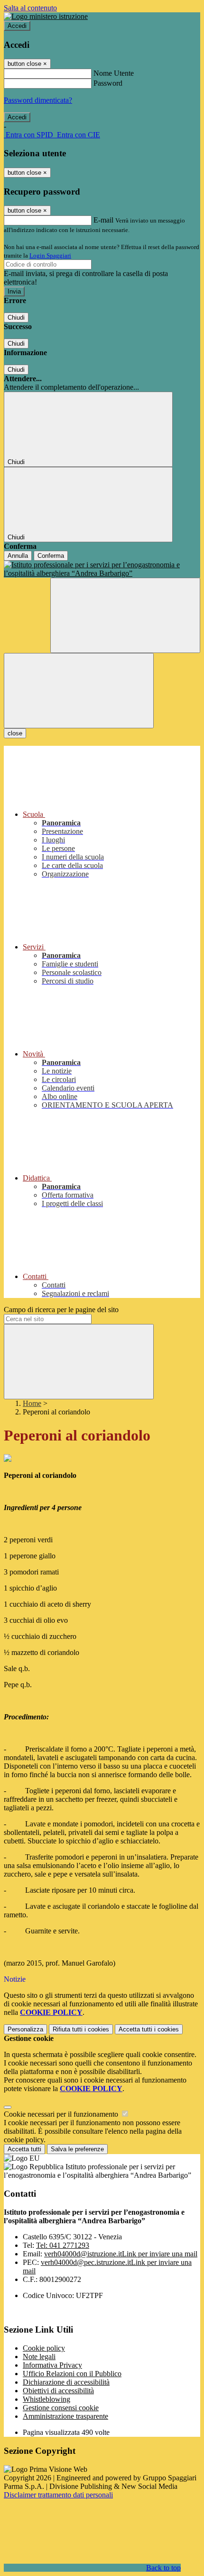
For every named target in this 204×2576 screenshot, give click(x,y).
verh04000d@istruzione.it (121, 2254)
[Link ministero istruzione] (46, 16)
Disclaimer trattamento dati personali (58, 2495)
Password (108, 83)
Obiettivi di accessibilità (58, 2391)
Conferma (51, 556)
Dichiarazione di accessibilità (66, 2382)
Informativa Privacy (52, 2365)
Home (32, 1403)
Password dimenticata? (38, 100)
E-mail (103, 220)
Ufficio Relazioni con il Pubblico (72, 2374)
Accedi (17, 26)
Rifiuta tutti (81, 2029)
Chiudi (16, 318)
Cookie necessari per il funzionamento (62, 2114)
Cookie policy (44, 2348)
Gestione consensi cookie (61, 2408)
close (15, 733)
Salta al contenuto (30, 8)
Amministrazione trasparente (65, 2416)
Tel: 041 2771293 (63, 2245)
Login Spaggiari (50, 255)
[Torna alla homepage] (102, 569)
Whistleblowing (46, 2399)
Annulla (18, 556)
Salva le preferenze (77, 2149)
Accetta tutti (149, 2029)
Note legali (39, 2357)
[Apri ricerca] (125, 615)
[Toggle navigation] (79, 691)
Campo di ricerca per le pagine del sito (61, 1310)
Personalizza (25, 2029)
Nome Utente (114, 73)
